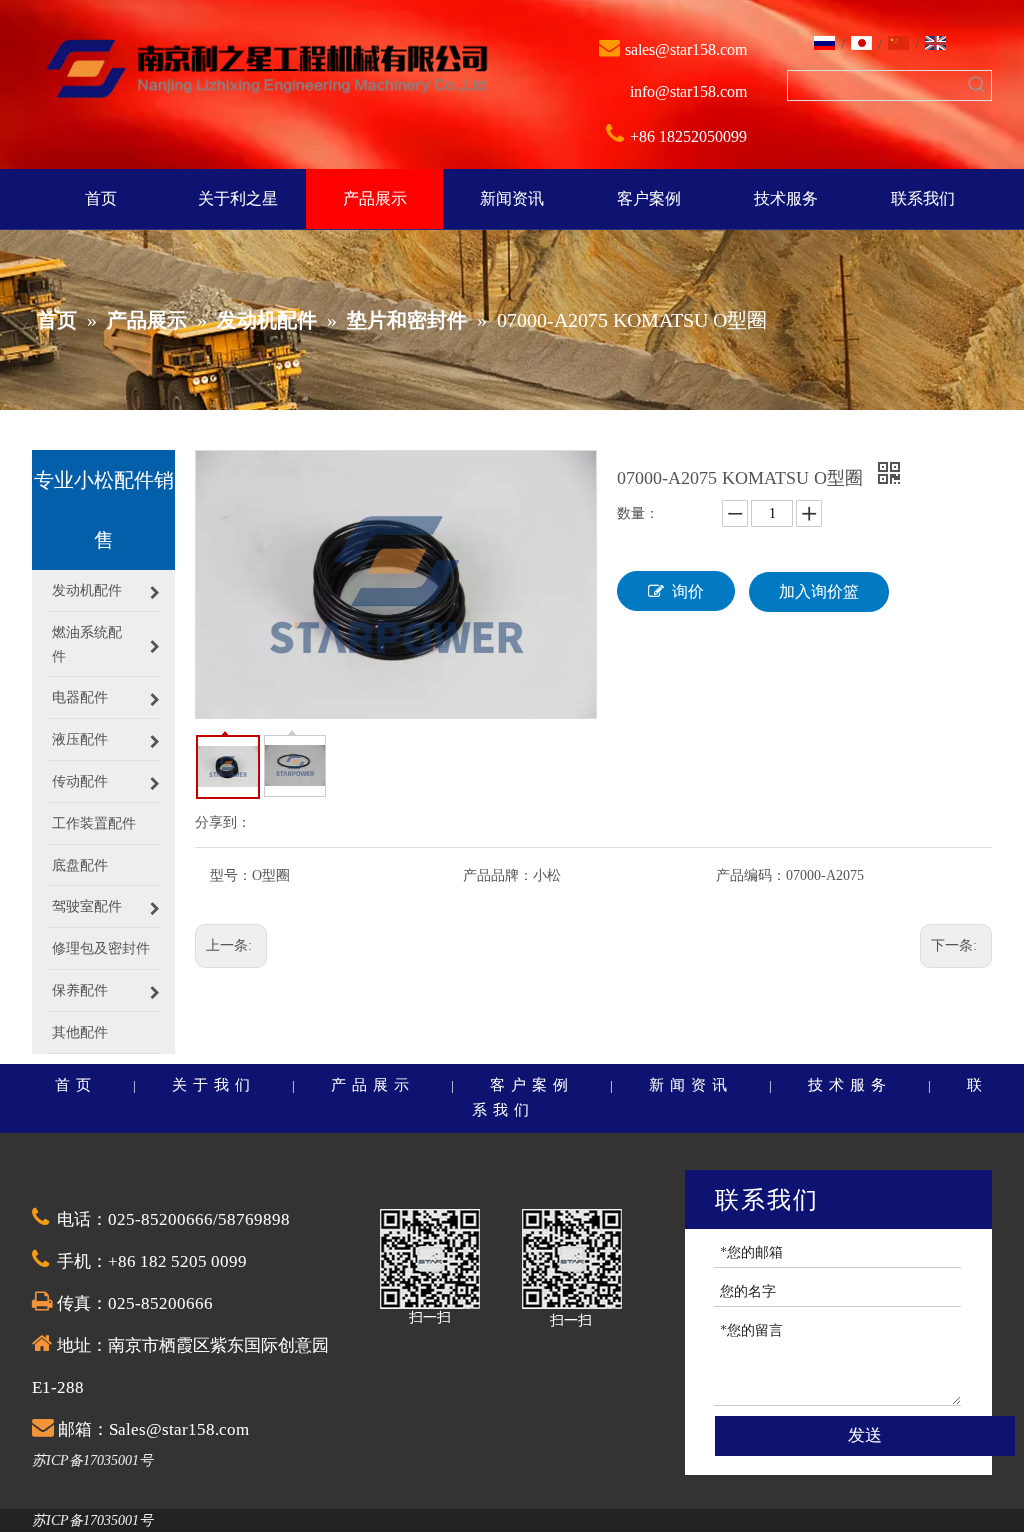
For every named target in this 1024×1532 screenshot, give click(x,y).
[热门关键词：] (976, 85)
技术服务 (850, 1085)
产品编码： (751, 875)
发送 (865, 1435)
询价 (688, 591)
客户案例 (532, 1085)
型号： (231, 875)
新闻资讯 (691, 1085)
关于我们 (214, 1085)
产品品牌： (498, 875)
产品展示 (373, 1085)
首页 (76, 1085)
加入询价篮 (819, 591)
